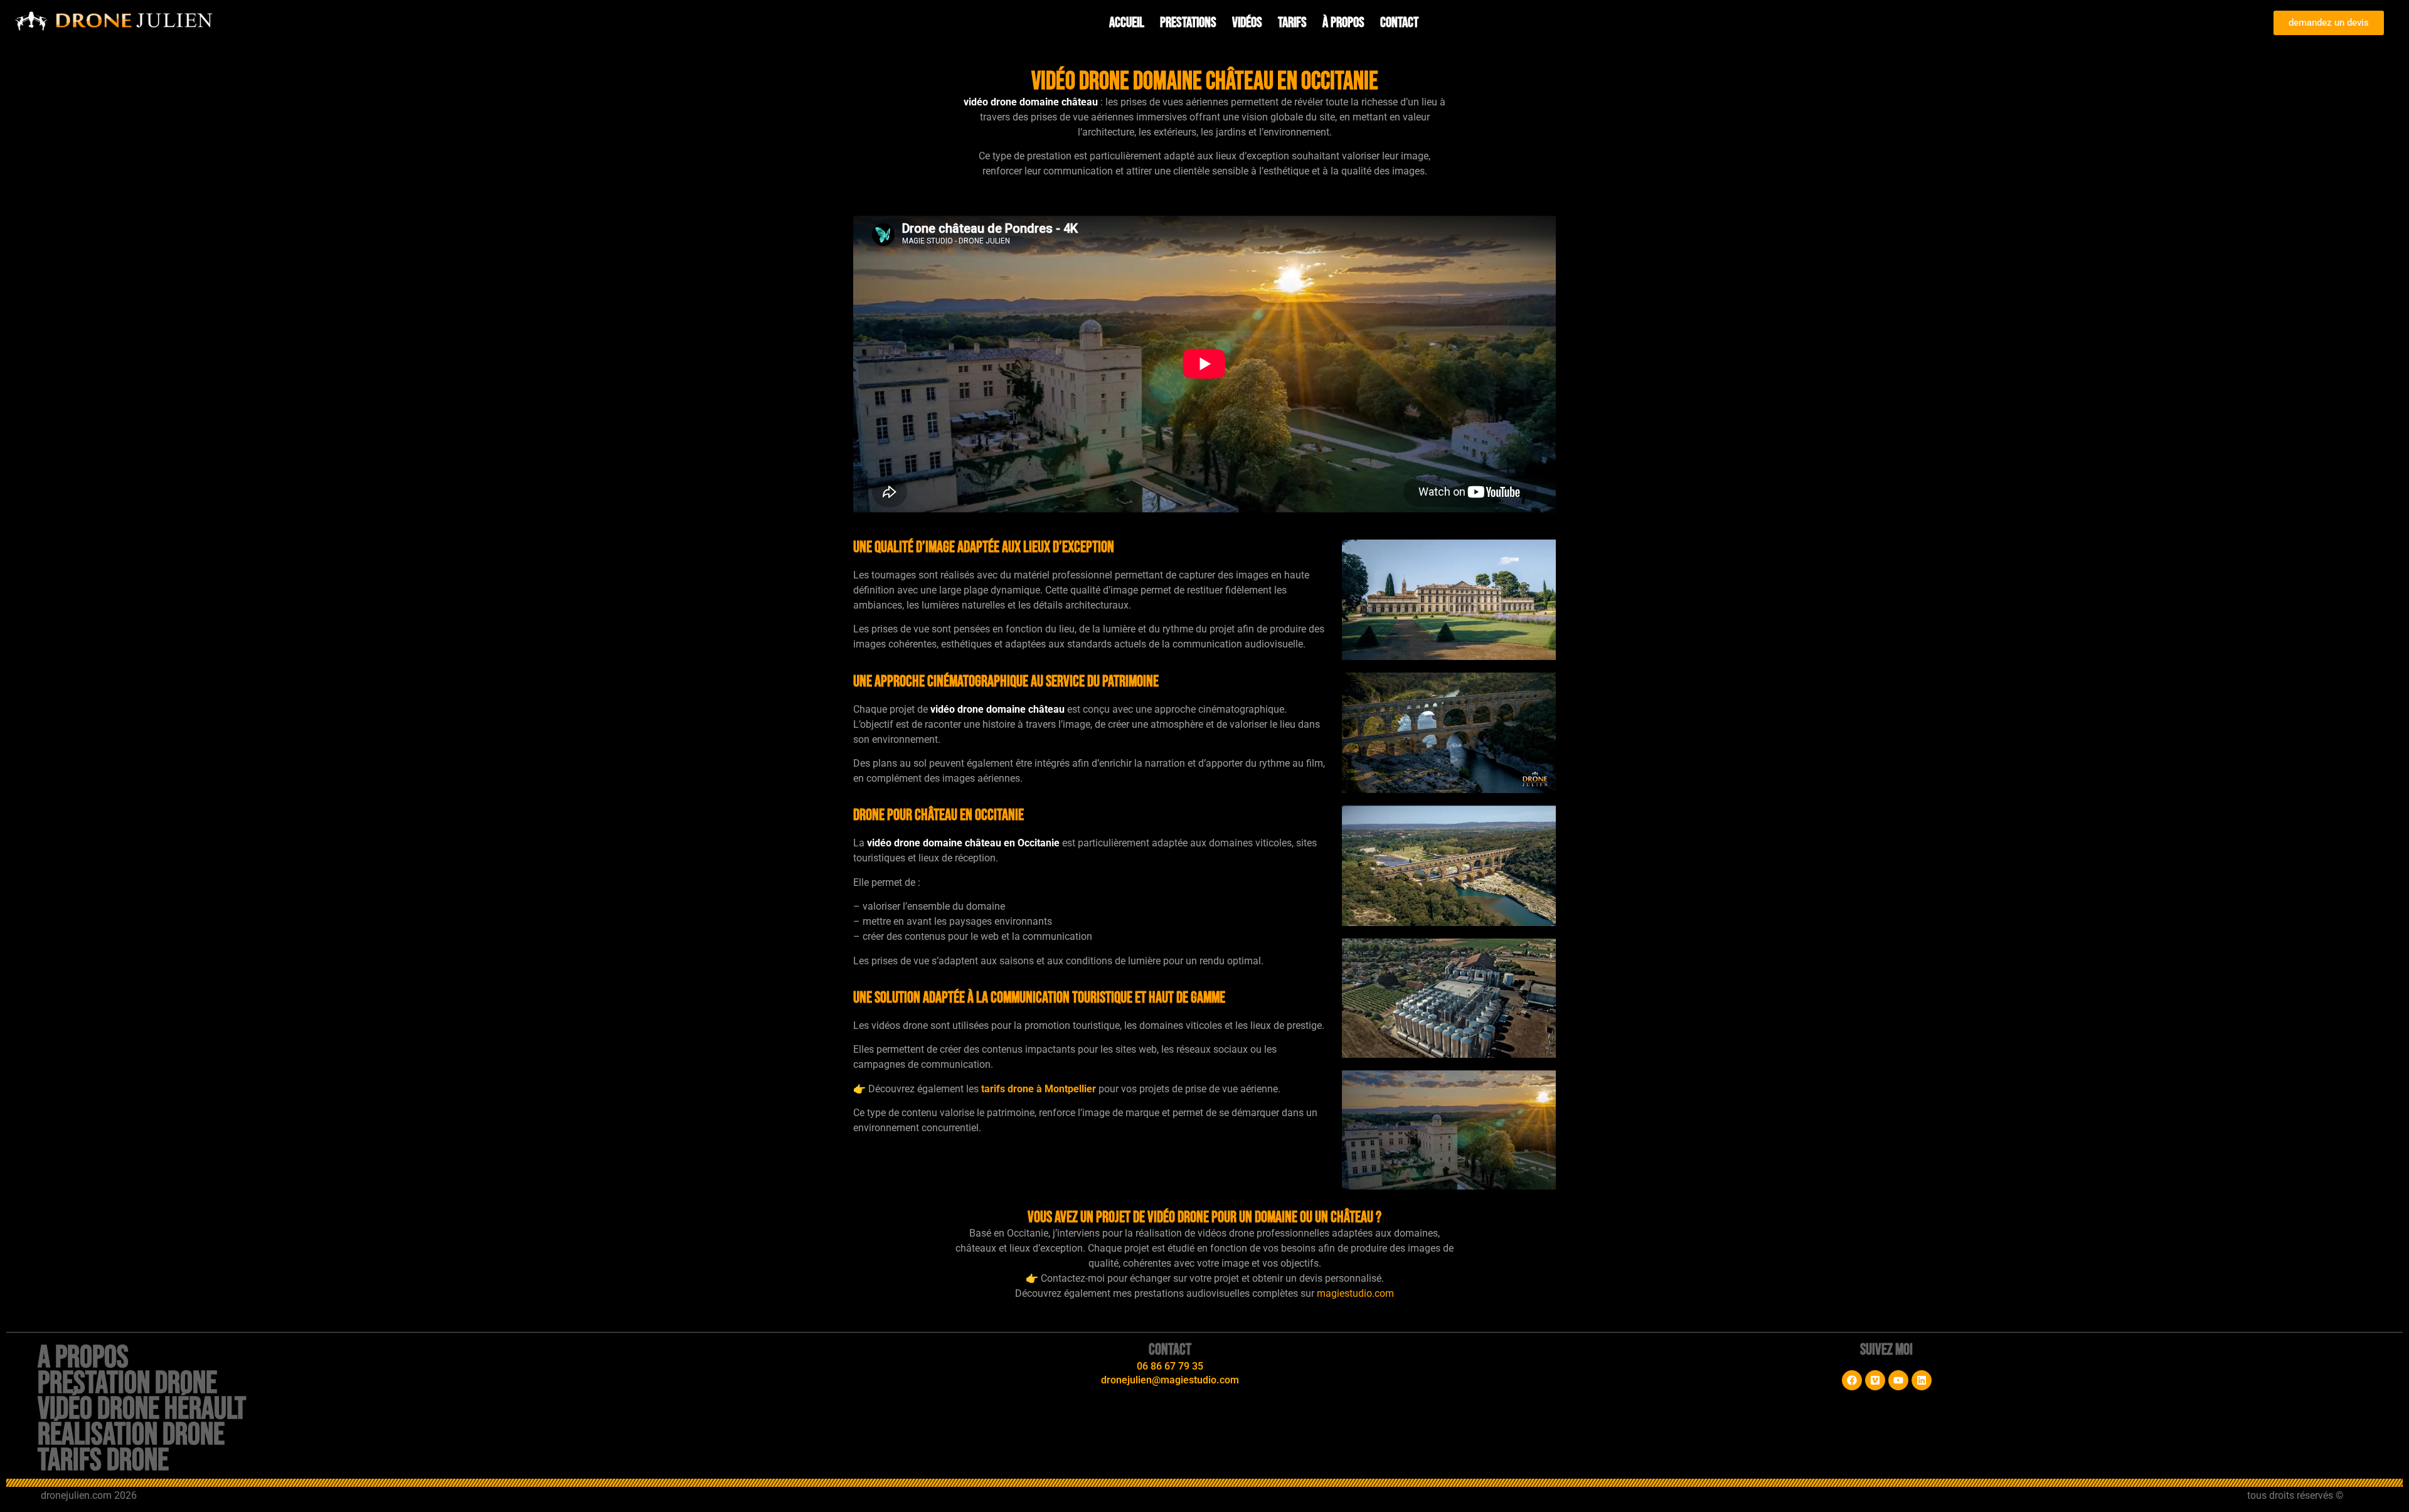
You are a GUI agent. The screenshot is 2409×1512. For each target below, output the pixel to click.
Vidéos (1247, 23)
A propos (83, 1358)
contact (1399, 23)
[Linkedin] (1922, 1380)
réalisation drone (131, 1435)
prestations (1188, 23)
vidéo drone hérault (142, 1409)
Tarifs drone (103, 1461)
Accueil (1127, 23)
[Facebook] (1852, 1380)
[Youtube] (1898, 1380)
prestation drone (127, 1383)
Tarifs (1292, 23)
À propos (1343, 23)
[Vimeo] (1875, 1380)
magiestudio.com (1355, 1293)
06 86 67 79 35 (1170, 1366)
